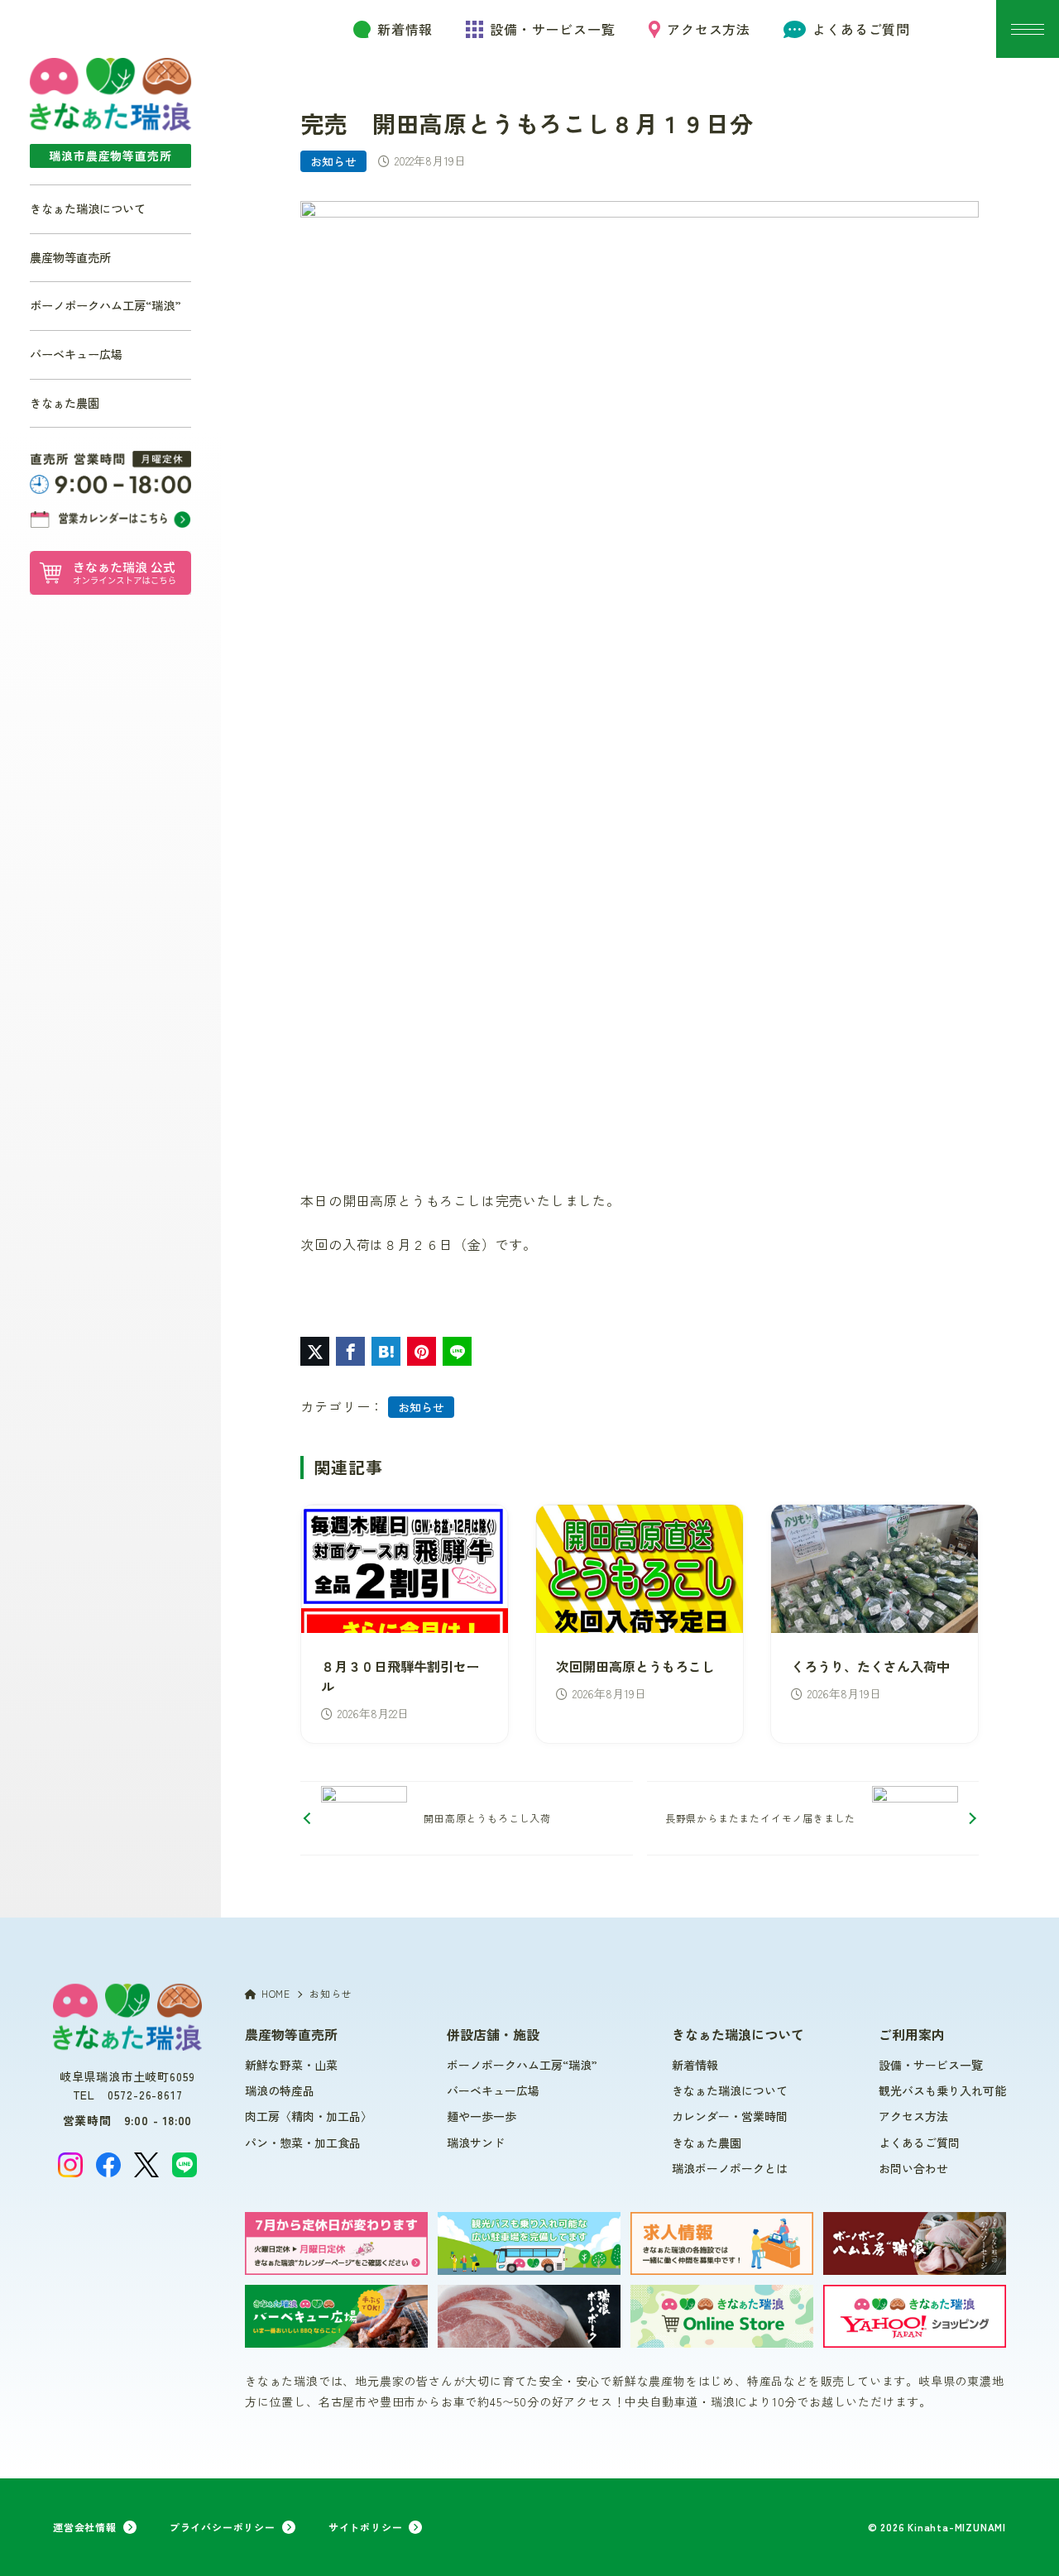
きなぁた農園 (65, 403)
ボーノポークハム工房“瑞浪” (105, 305)
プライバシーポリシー (223, 2527)
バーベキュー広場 (76, 354)
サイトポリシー (366, 2527)
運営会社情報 (85, 2527)
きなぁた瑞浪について (88, 208)
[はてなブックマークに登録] (386, 1351)
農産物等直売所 (70, 257)
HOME (276, 1993)
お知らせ (333, 161)
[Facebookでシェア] (350, 1351)
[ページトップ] (1022, 2539)
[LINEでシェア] (457, 1351)
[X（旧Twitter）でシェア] (315, 1351)
